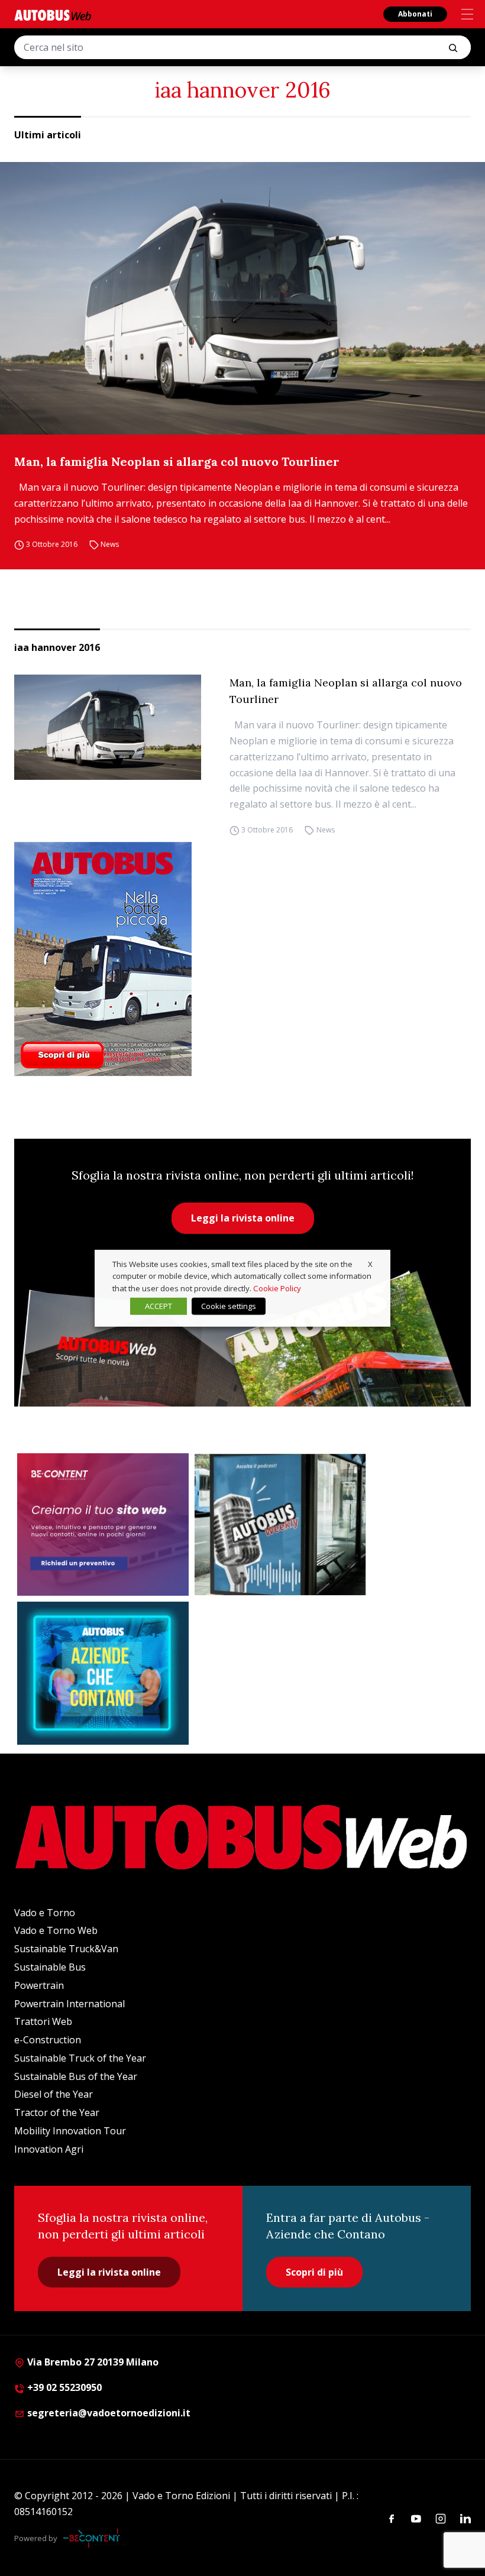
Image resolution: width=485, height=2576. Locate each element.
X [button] (370, 1263)
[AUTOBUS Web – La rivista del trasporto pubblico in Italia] (53, 15)
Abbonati (415, 14)
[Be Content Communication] (95, 2538)
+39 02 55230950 (63, 2387)
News (110, 544)
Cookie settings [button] (229, 1306)
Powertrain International (69, 2004)
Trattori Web (43, 2021)
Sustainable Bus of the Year (76, 2076)
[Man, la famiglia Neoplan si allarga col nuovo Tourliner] (242, 298)
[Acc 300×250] (103, 1673)
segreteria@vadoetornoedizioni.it (109, 2413)
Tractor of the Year (57, 2112)
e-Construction (48, 2040)
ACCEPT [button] (159, 1306)
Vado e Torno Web (56, 1930)
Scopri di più (314, 2272)
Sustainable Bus (50, 1967)
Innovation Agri (49, 2149)
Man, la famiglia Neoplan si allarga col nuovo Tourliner (177, 461)
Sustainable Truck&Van (66, 1949)
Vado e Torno (45, 1913)
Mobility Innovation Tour (70, 2131)
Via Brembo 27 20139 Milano (92, 2362)
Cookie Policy (277, 1288)
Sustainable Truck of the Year (80, 2058)
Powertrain (39, 1985)
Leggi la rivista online (243, 1218)
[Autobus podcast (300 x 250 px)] (280, 1525)
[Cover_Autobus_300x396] (242, 959)
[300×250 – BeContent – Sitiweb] (103, 1525)
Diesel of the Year (54, 2094)
